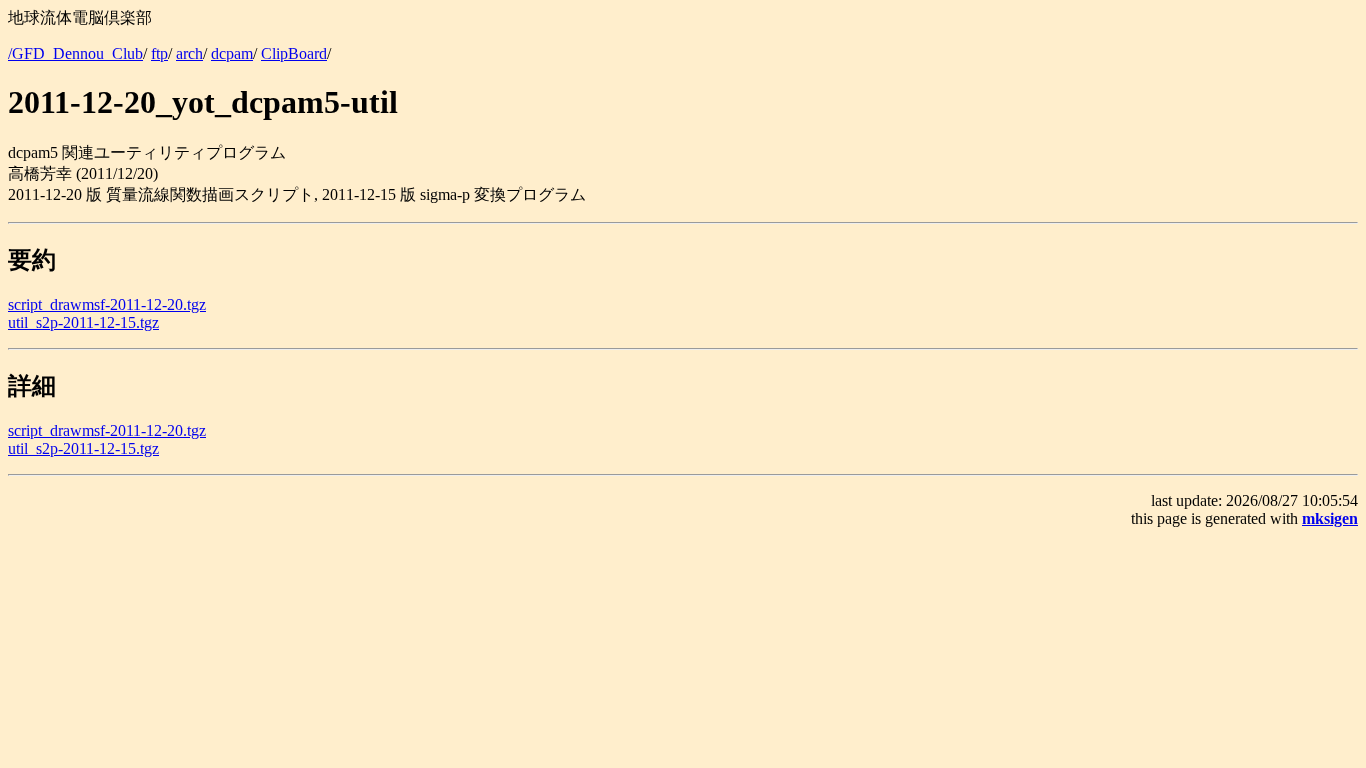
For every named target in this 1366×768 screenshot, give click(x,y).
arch (189, 53)
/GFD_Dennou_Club (75, 53)
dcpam (232, 53)
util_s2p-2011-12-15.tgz (83, 322)
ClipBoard (294, 53)
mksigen (1330, 518)
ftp (159, 53)
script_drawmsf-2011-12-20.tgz (107, 304)
